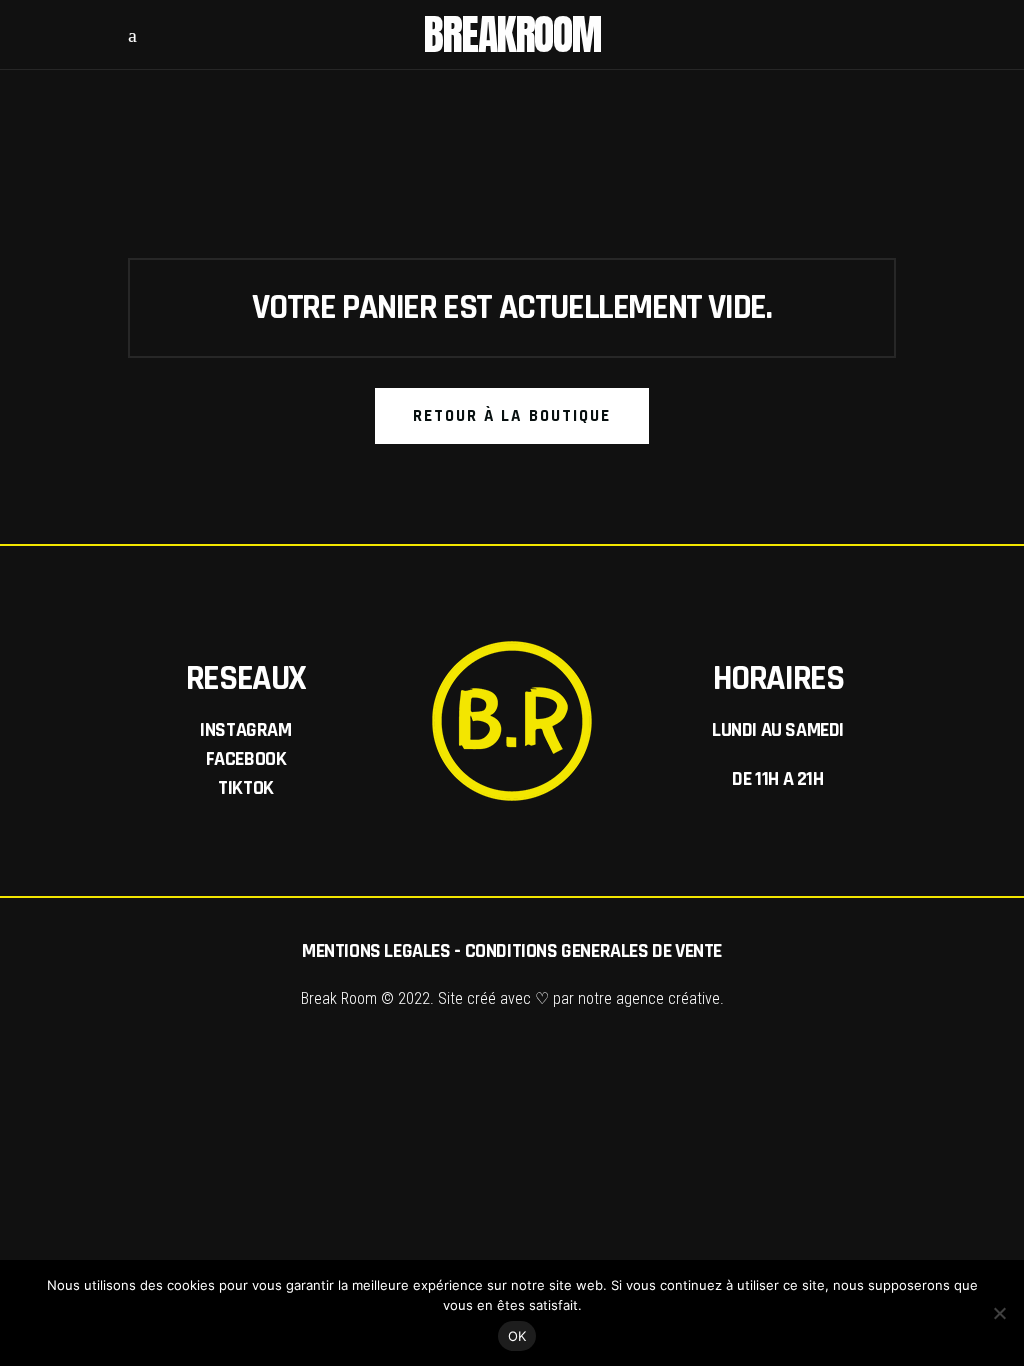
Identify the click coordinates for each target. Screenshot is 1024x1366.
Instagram (245, 730)
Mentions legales (376, 951)
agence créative (668, 998)
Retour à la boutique (512, 416)
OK (517, 1336)
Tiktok (246, 788)
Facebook (246, 759)
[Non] (999, 1313)
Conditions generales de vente (593, 951)
